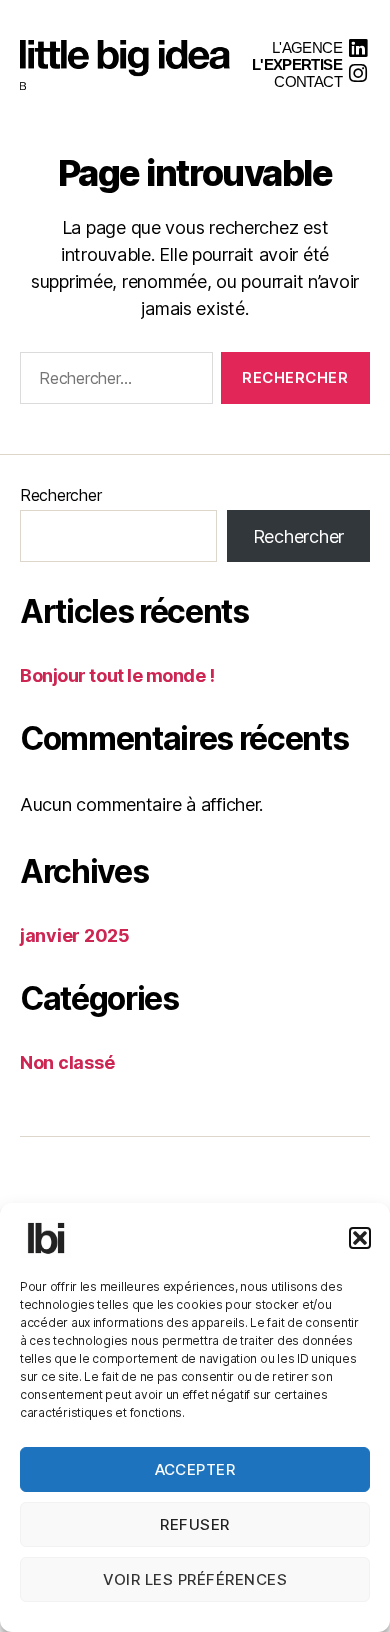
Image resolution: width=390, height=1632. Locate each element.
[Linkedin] (357, 48)
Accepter (195, 1469)
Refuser (195, 1524)
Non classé (67, 1062)
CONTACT (308, 81)
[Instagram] (357, 73)
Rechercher (60, 495)
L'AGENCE (307, 47)
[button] (360, 1238)
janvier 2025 (75, 935)
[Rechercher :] (112, 382)
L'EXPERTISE (297, 64)
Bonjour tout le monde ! (117, 675)
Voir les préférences (195, 1579)
